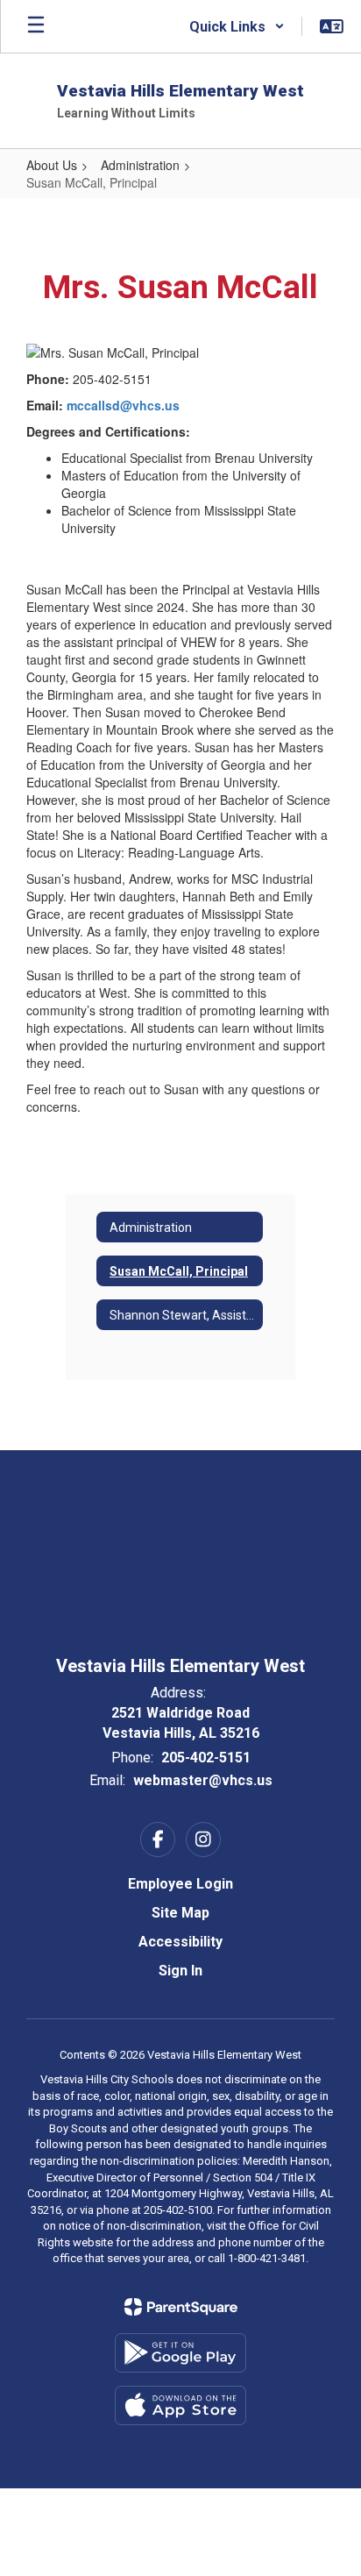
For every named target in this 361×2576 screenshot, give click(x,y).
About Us (52, 165)
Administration (140, 165)
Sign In (180, 1971)
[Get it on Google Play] (180, 2353)
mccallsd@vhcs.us (123, 405)
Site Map (180, 1913)
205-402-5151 (206, 1758)
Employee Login (180, 1884)
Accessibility (180, 1942)
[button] (237, 26)
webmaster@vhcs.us (203, 1780)
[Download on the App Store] (180, 2405)
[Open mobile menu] (36, 26)
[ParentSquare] (181, 2307)
